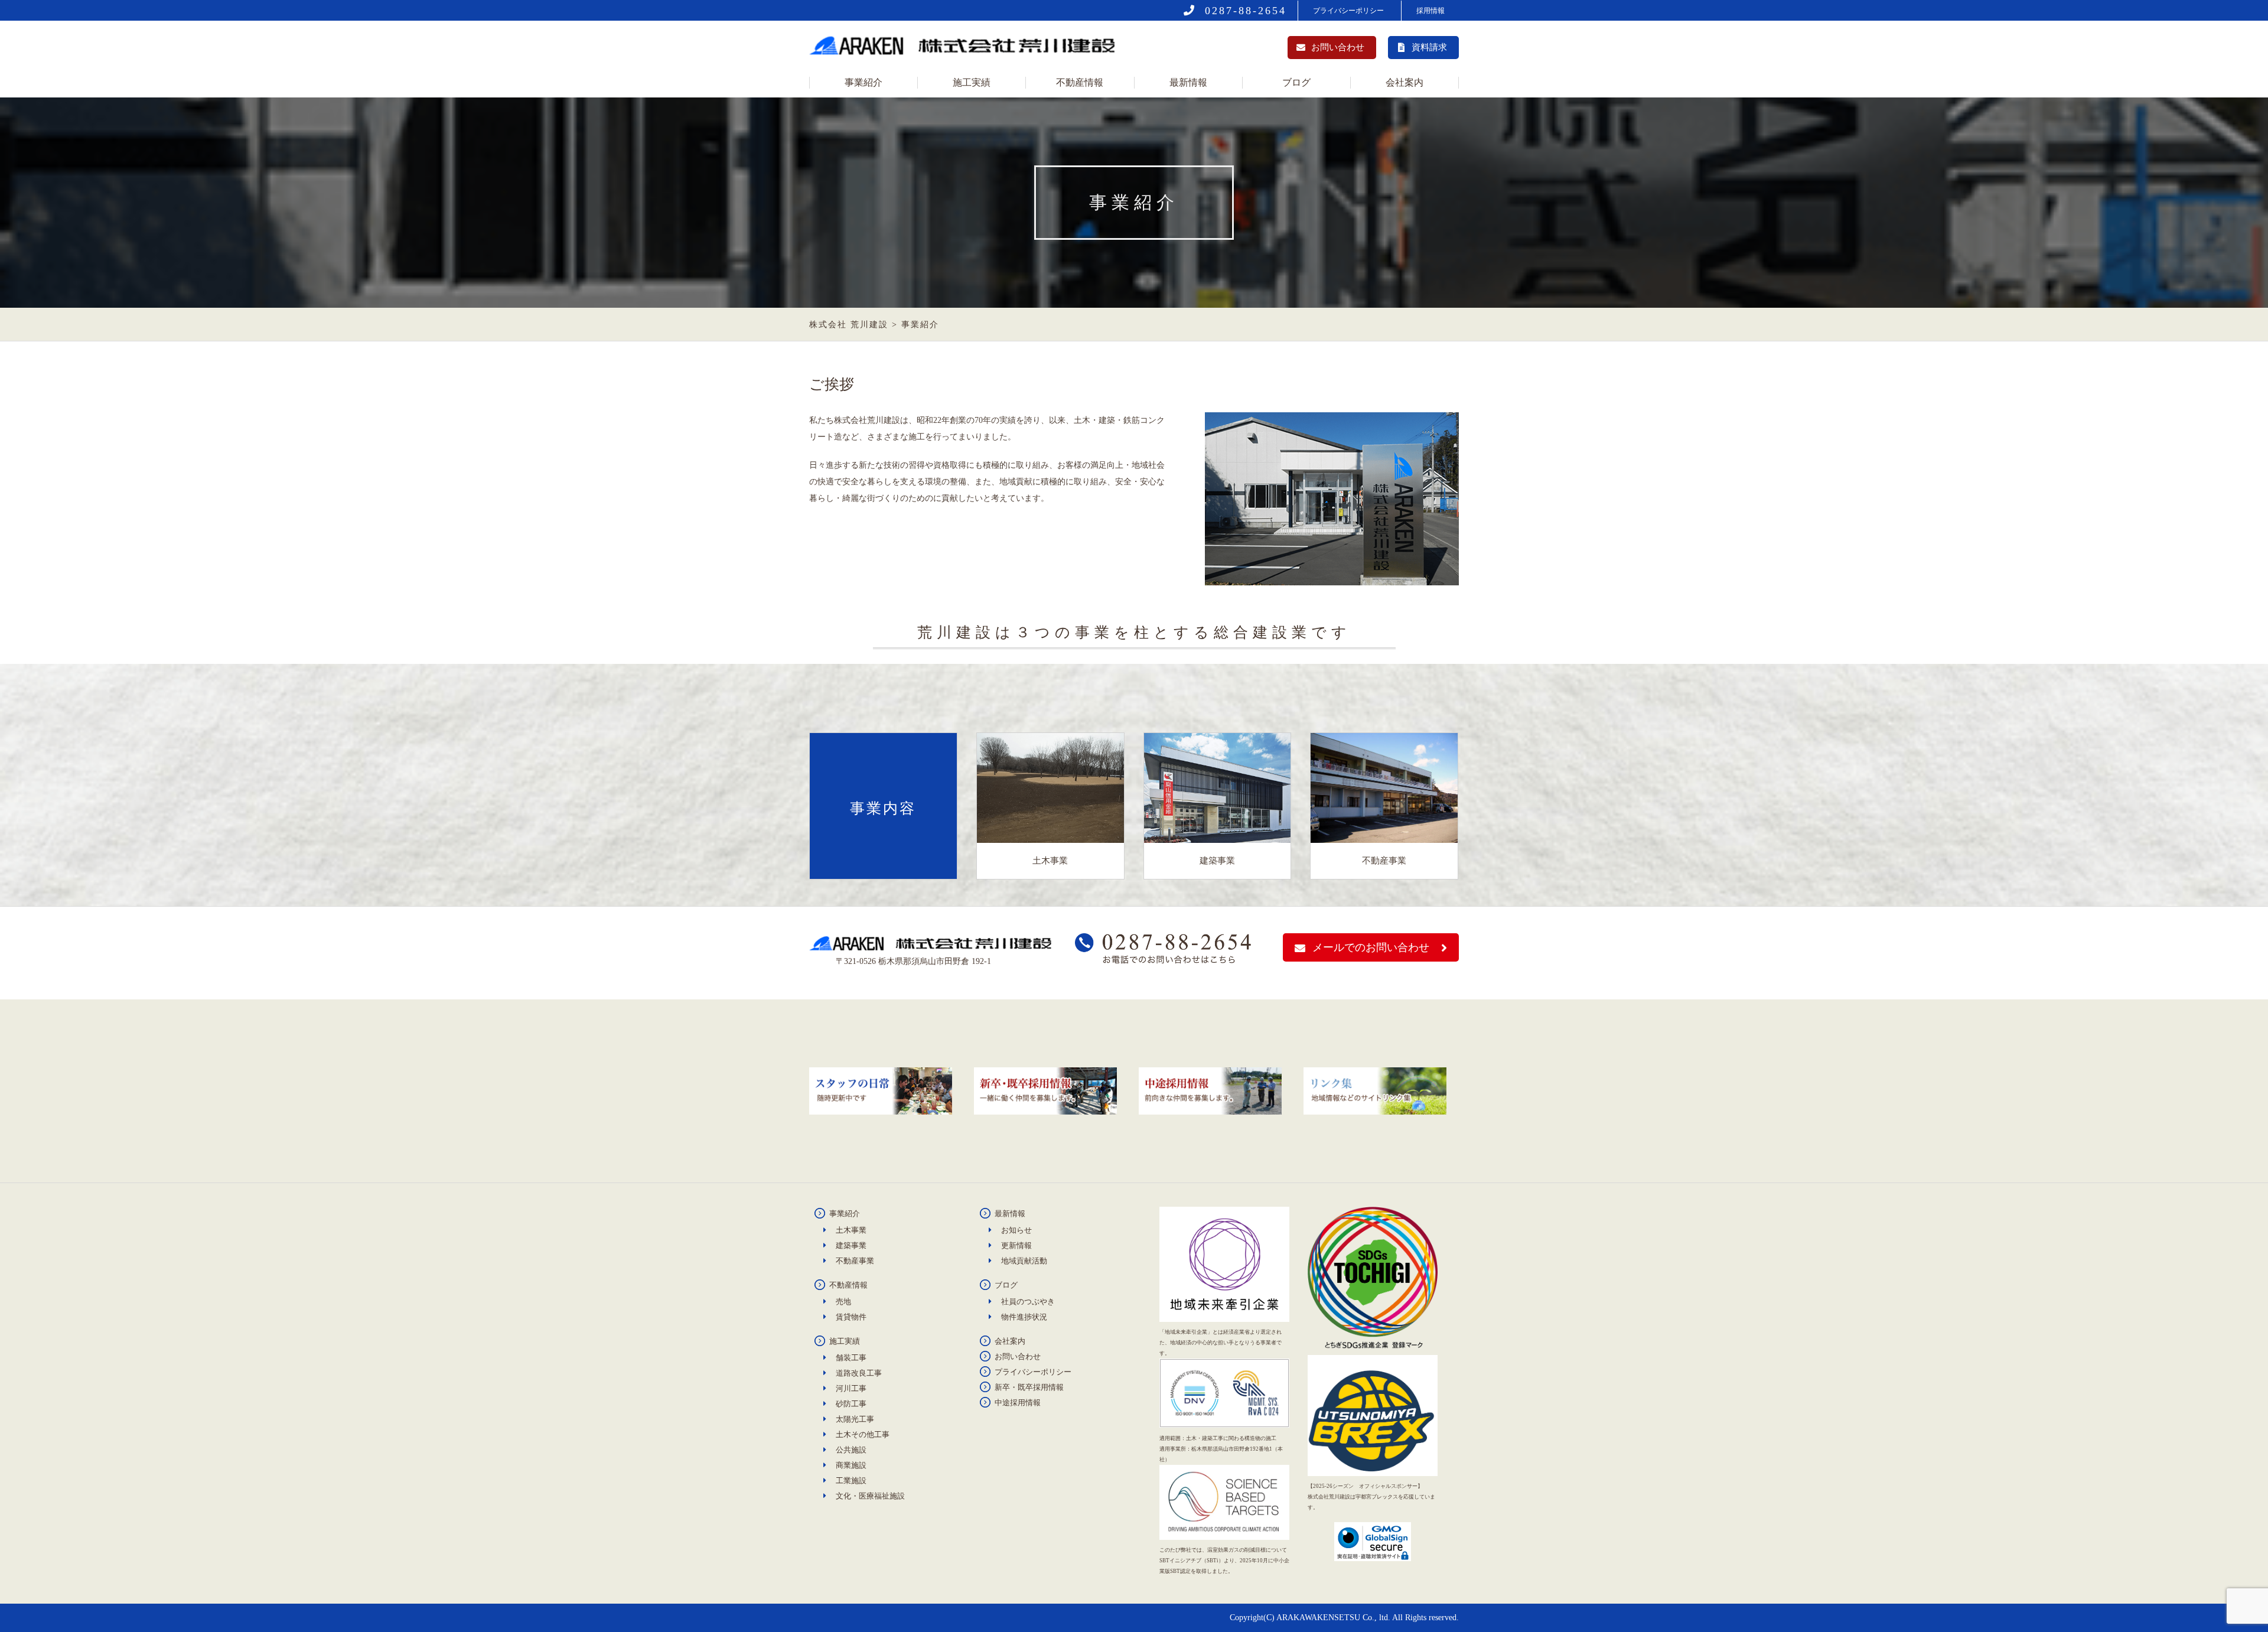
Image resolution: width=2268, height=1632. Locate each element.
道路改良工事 (859, 1373)
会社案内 (1405, 82)
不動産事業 (855, 1261)
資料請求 (1429, 47)
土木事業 (851, 1230)
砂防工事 (851, 1404)
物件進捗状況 (1024, 1317)
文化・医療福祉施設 (870, 1496)
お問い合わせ (1338, 47)
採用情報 (1430, 11)
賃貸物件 (851, 1317)
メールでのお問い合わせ (1371, 947)
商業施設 (851, 1465)
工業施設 (851, 1480)
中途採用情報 (1018, 1403)
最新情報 (1188, 82)
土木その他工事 (863, 1434)
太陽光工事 (855, 1419)
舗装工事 (851, 1358)
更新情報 (1016, 1245)
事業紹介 (863, 82)
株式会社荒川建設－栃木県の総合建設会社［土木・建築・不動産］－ (966, 49)
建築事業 (851, 1245)
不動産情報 (1080, 82)
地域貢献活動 (1024, 1261)
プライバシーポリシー (1348, 11)
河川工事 (851, 1388)
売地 (843, 1302)
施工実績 (972, 82)
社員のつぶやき (1028, 1302)
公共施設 (851, 1450)
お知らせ (1016, 1230)
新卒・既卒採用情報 (1029, 1387)
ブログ (1296, 82)
